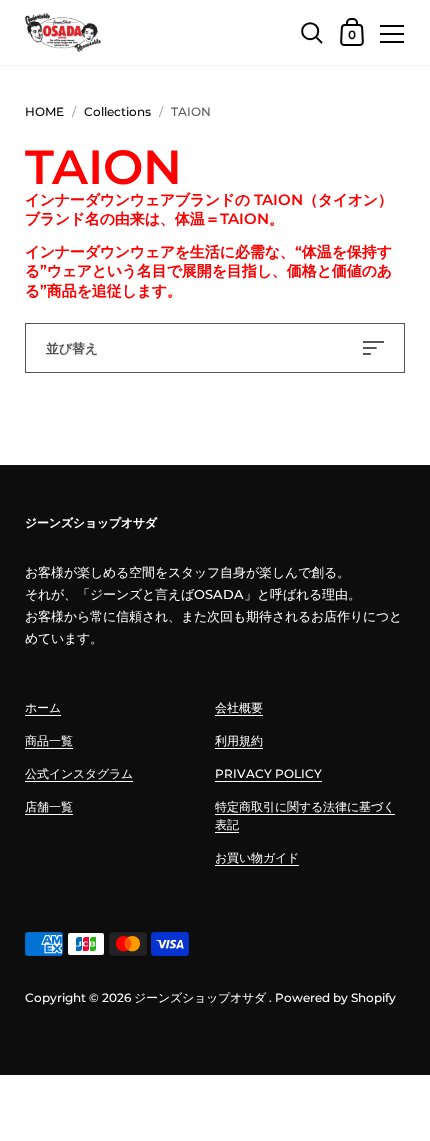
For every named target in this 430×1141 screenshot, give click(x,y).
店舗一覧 (49, 806)
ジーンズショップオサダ (200, 997)
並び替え (72, 348)
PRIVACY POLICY (268, 773)
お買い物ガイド (257, 857)
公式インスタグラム (79, 773)
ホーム (43, 707)
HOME (44, 111)
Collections (117, 111)
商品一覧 (49, 740)
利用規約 (239, 740)
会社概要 (239, 707)
